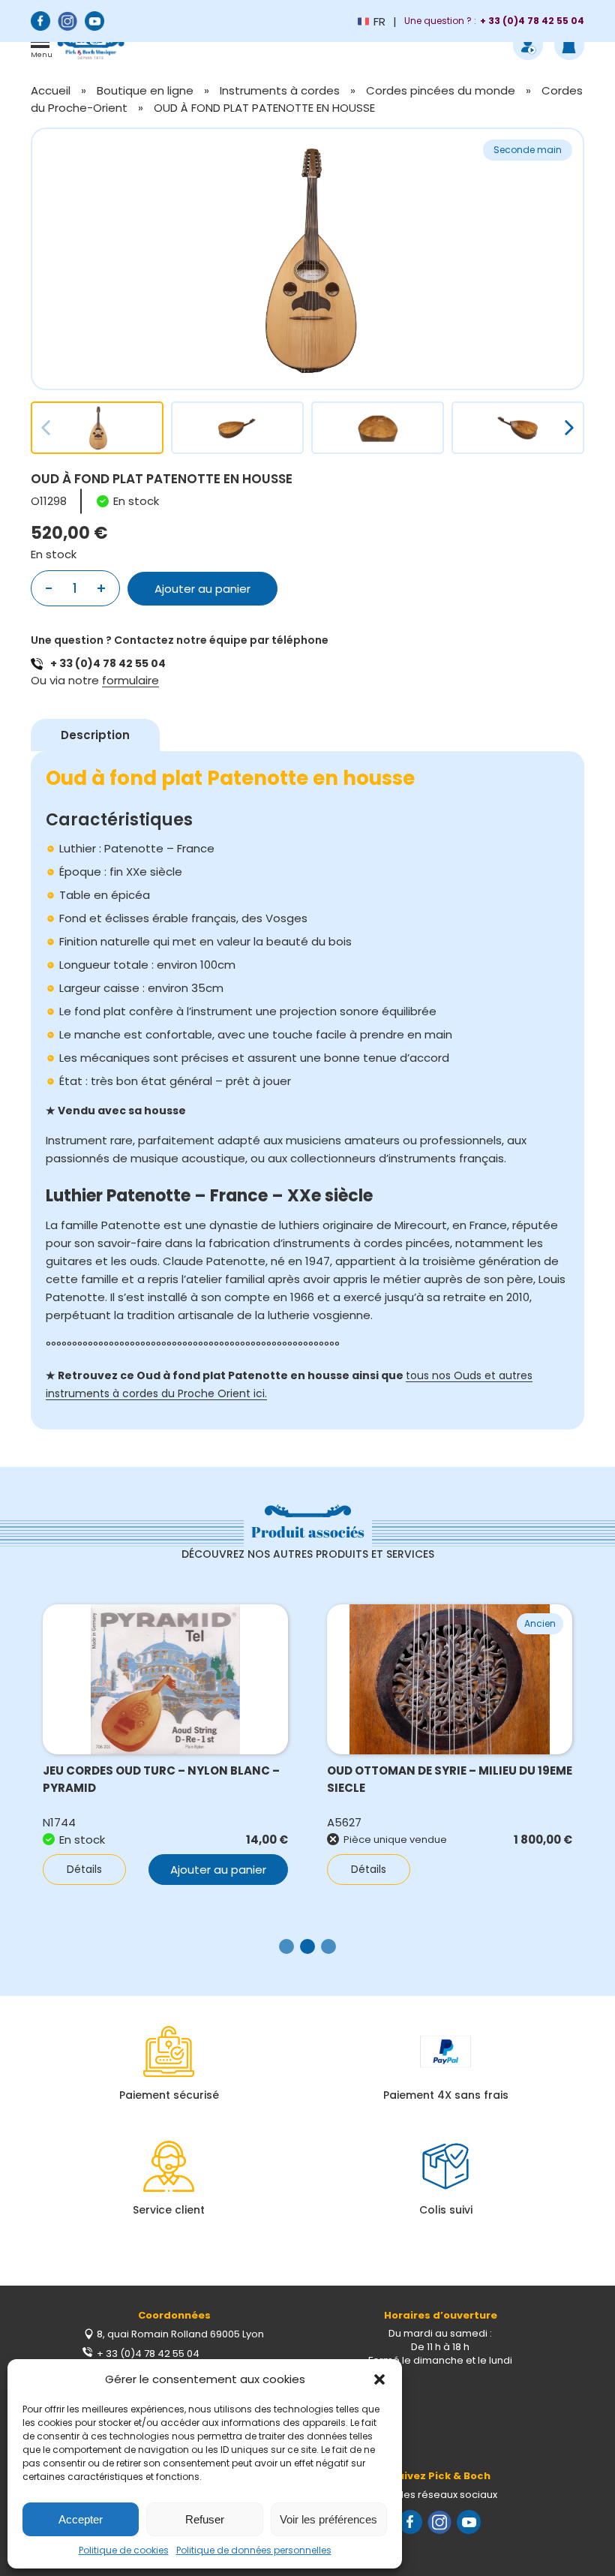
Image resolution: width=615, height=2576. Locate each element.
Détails (84, 1869)
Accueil (51, 90)
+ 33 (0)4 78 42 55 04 (108, 663)
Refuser (205, 2519)
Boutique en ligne (145, 90)
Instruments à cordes (280, 90)
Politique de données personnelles (254, 2550)
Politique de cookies (124, 2550)
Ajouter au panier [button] (218, 1870)
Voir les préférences (328, 2519)
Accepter (81, 2519)
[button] (379, 2379)
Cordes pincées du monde (441, 90)
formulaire (130, 680)
